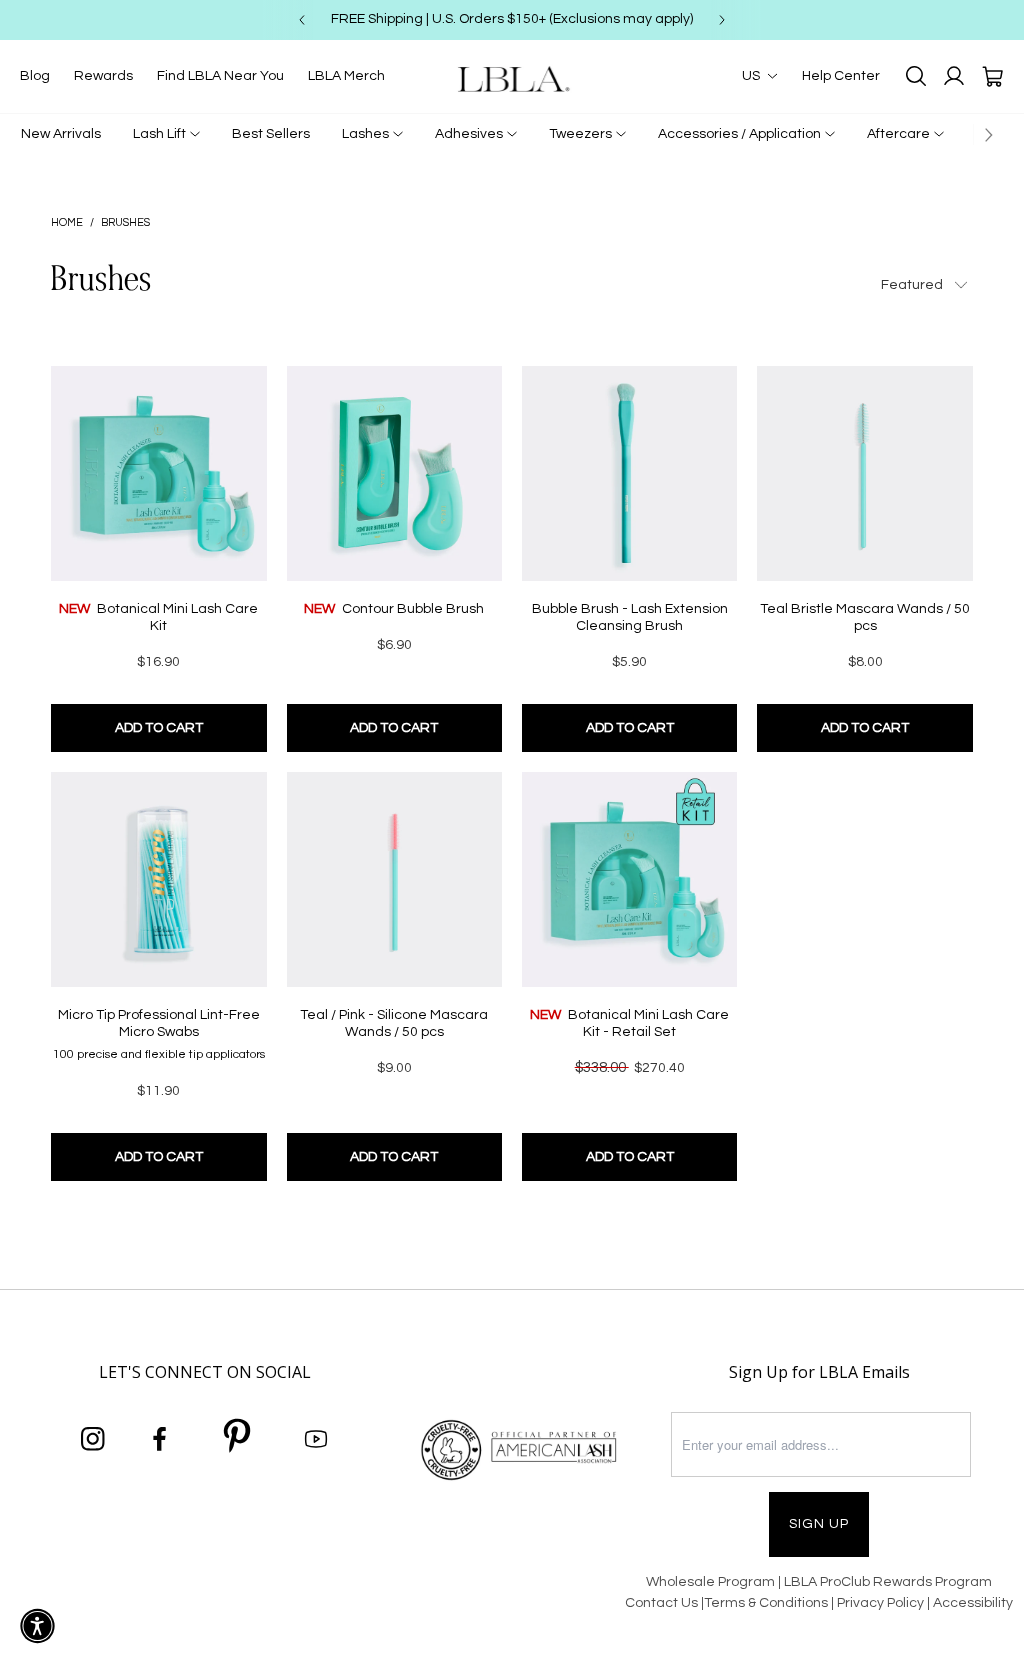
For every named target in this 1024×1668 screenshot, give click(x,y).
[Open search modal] (916, 76)
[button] (37, 1626)
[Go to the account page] (954, 76)
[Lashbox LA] (512, 78)
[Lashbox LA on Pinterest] (238, 1439)
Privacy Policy (882, 1603)
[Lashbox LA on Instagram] (93, 1440)
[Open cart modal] (992, 76)
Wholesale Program (710, 1582)
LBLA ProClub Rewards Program (888, 1582)
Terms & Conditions (766, 1603)
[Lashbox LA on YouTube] (316, 1440)
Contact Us (661, 1603)
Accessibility (973, 1603)
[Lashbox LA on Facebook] (160, 1440)
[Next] (722, 20)
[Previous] (302, 20)
